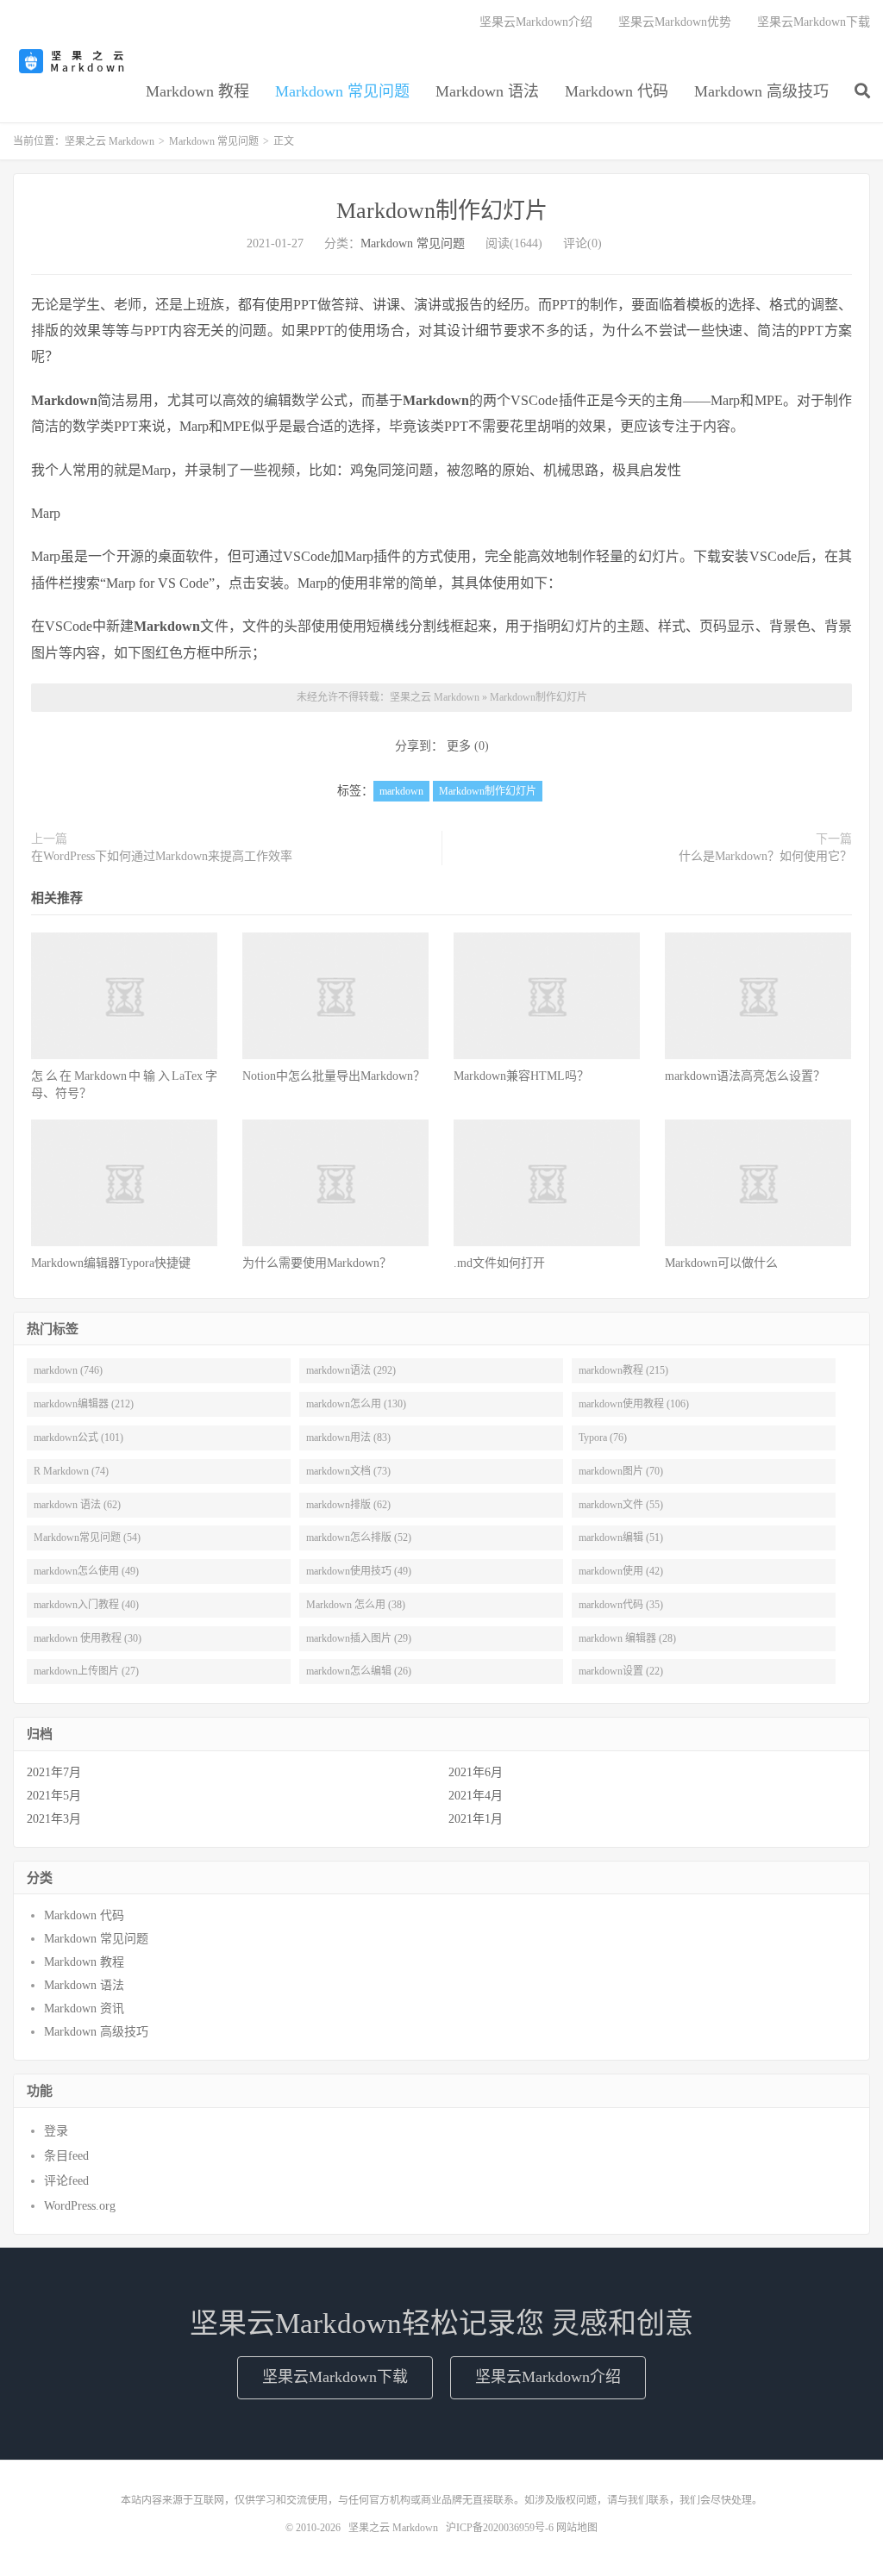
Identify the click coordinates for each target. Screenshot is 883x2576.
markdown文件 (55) (621, 1505)
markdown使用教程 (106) (634, 1404)
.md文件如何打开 (499, 1263)
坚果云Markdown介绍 (536, 22)
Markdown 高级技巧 (761, 91)
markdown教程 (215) (623, 1370)
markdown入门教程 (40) (86, 1605)
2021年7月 (54, 1772)
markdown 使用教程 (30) (88, 1638)
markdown (401, 791)
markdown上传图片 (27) (86, 1671)
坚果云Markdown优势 (675, 22)
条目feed (66, 2156)
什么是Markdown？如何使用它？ (765, 856)
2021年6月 (476, 1772)
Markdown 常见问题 (342, 91)
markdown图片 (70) (621, 1471)
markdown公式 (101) (78, 1438)
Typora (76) (603, 1438)
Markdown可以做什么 (721, 1263)
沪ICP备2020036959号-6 (500, 2528)
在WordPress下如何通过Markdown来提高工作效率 (162, 856)
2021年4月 (476, 1796)
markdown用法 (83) (348, 1438)
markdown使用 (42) (621, 1571)
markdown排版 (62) (348, 1505)
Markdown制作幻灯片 (442, 211)
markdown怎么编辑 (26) (359, 1671)
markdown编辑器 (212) (84, 1404)
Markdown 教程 (197, 91)
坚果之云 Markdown (73, 61)
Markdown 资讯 (84, 2008)
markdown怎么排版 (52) (359, 1537)
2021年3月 (54, 1819)
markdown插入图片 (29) (359, 1638)
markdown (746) (68, 1370)
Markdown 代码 (617, 91)
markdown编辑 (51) (621, 1537)
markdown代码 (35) (621, 1605)
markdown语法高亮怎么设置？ (745, 1076)
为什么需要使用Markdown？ (317, 1263)
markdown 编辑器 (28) (627, 1638)
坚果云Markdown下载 (814, 22)
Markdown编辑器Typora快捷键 (111, 1263)
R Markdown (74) (71, 1471)
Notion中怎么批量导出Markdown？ (334, 1076)
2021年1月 (476, 1819)
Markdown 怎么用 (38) (356, 1605)
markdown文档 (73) (348, 1471)
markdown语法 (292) (351, 1370)
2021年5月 (54, 1796)
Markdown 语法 (487, 91)
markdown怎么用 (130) (356, 1404)
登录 (56, 2131)
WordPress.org (80, 2206)
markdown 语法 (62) (77, 1505)
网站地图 (577, 2528)
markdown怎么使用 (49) (86, 1571)
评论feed (66, 2181)
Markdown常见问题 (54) (87, 1537)
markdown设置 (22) (621, 1671)
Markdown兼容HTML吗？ (521, 1076)
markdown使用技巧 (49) (359, 1571)
